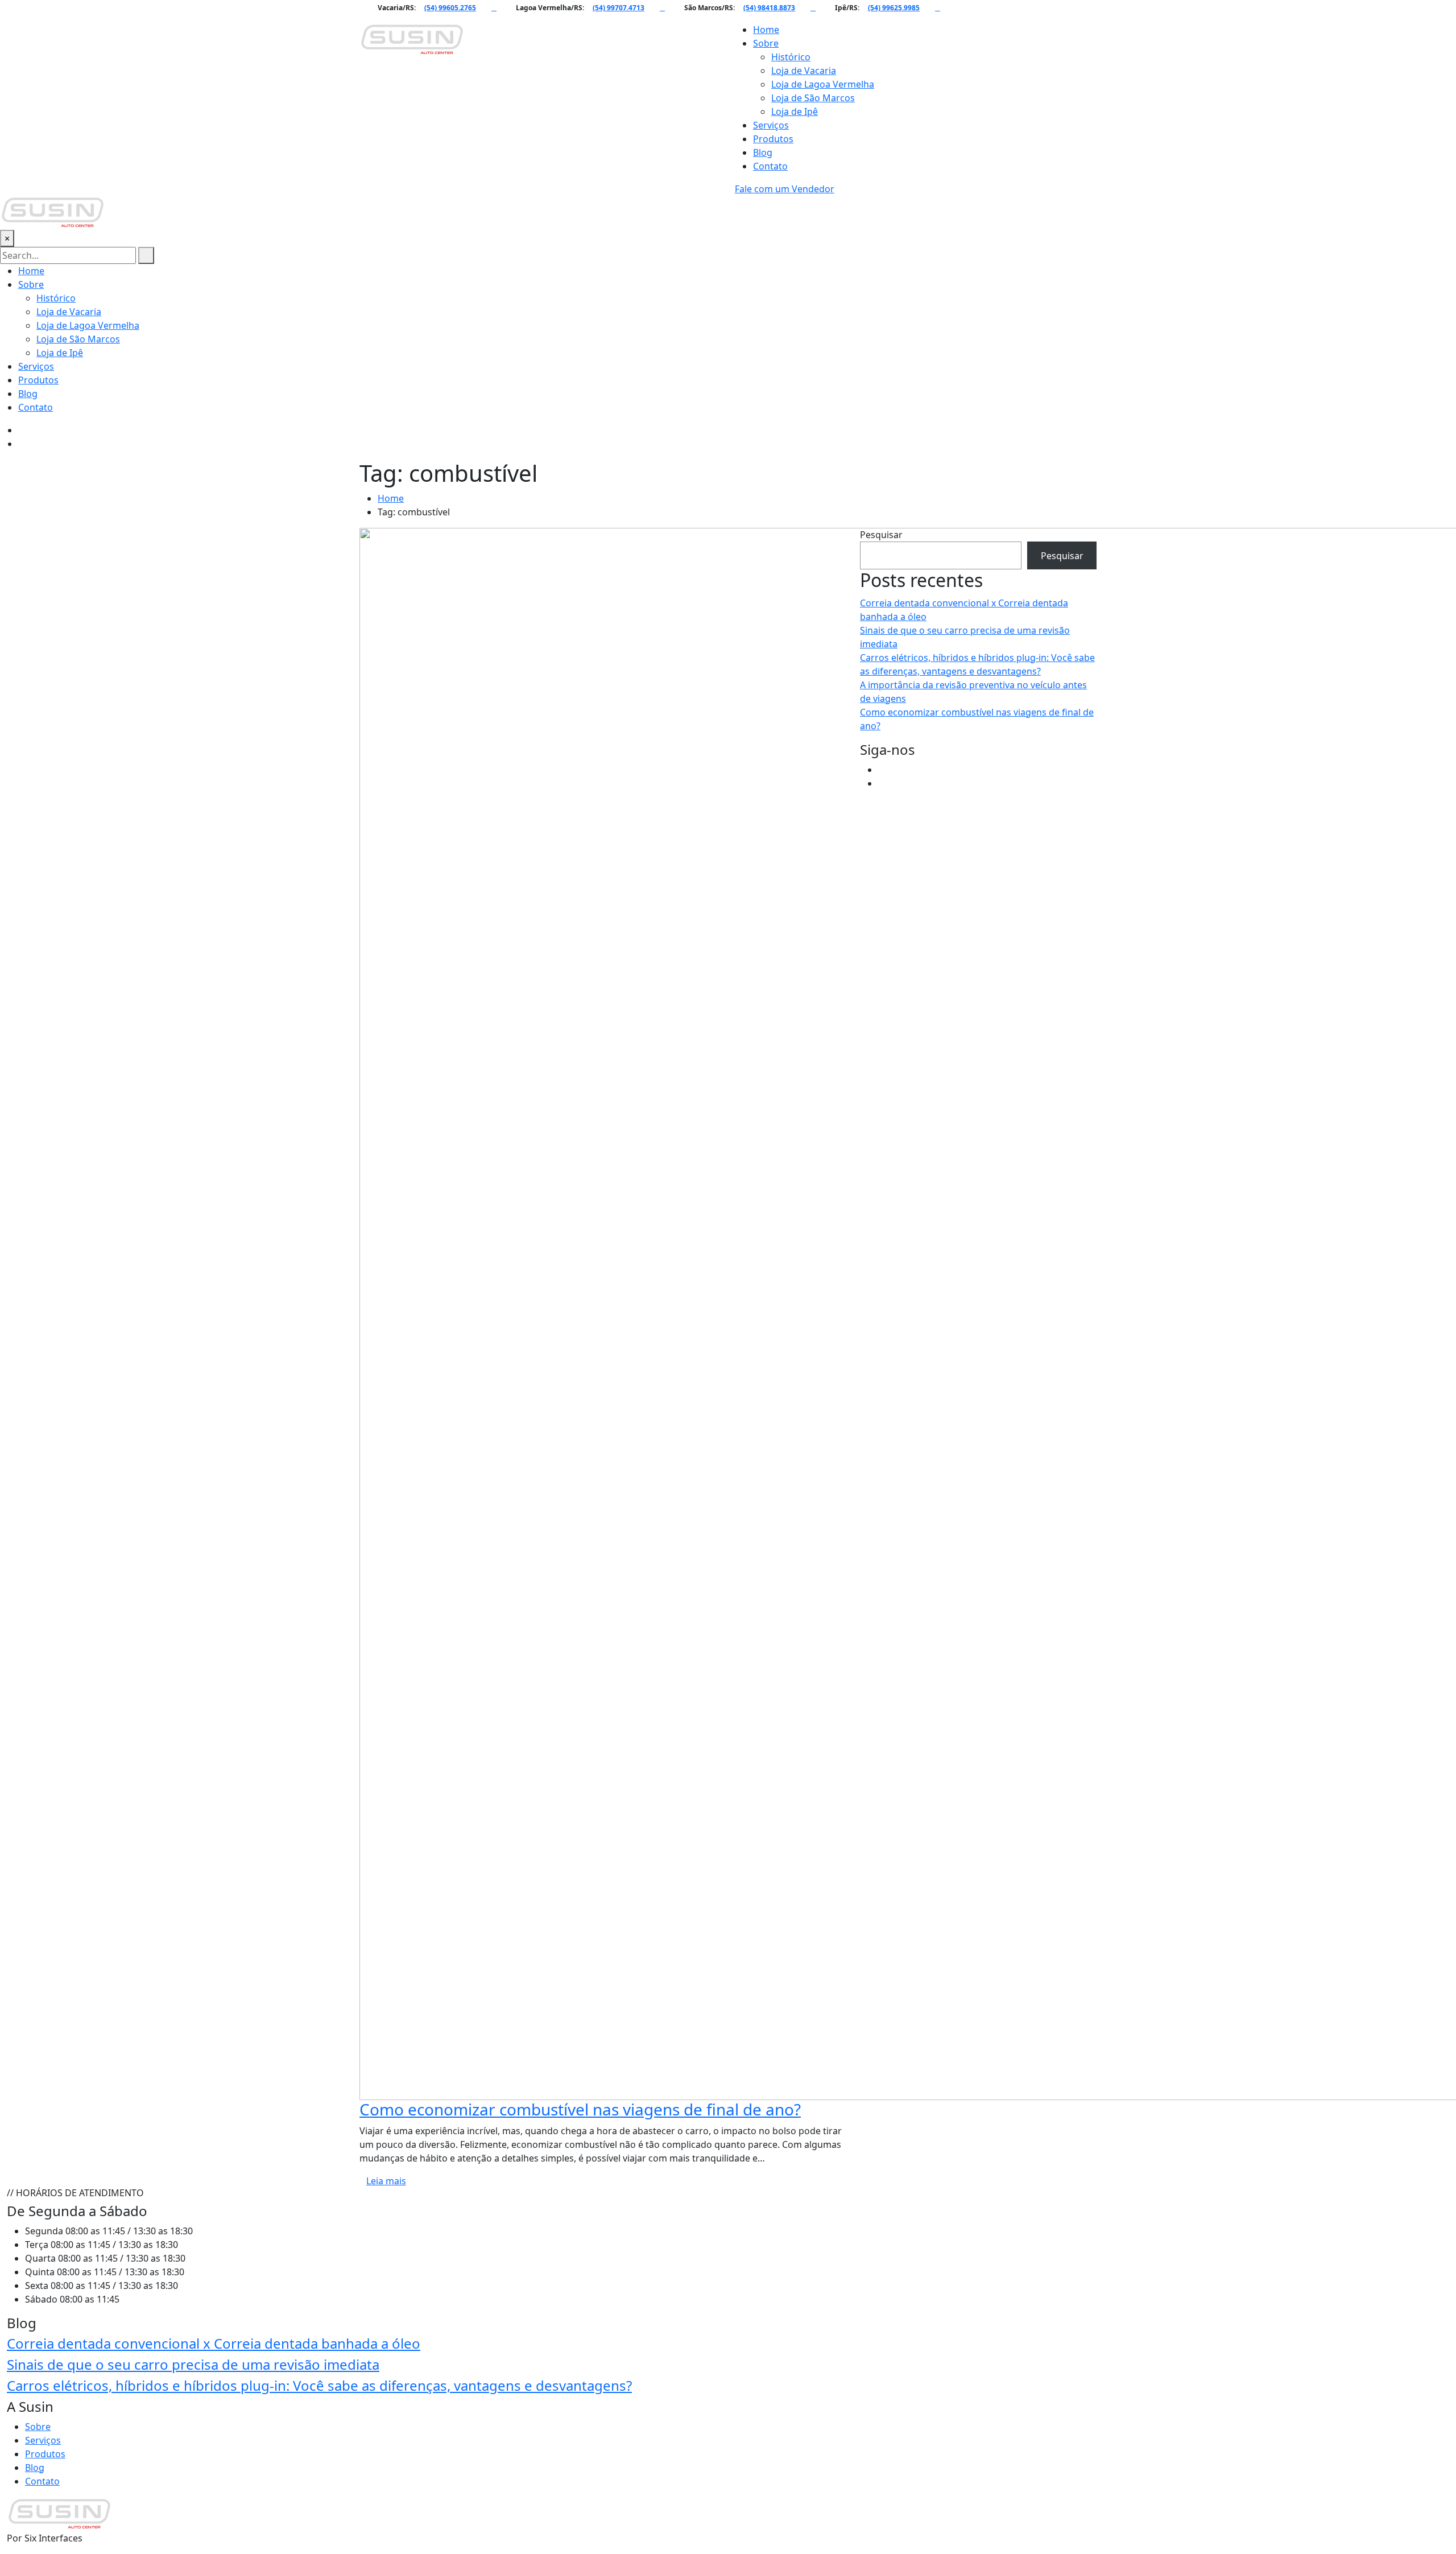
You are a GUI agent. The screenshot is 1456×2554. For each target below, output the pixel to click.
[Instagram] (882, 783)
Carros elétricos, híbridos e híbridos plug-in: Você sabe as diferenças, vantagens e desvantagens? (319, 2385)
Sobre (766, 43)
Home (766, 30)
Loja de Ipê (795, 111)
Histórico (791, 57)
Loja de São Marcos (813, 98)
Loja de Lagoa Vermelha (823, 84)
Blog (763, 152)
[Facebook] (882, 770)
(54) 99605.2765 (450, 8)
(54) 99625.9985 (894, 8)
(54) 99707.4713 (619, 8)
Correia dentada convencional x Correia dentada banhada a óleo (214, 2343)
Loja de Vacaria (804, 71)
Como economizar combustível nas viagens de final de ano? (580, 2109)
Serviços (771, 125)
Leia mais (386, 2181)
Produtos (773, 139)
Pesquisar (881, 535)
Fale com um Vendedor (785, 189)
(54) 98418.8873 (769, 8)
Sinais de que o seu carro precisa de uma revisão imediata (193, 2364)
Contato (770, 166)
